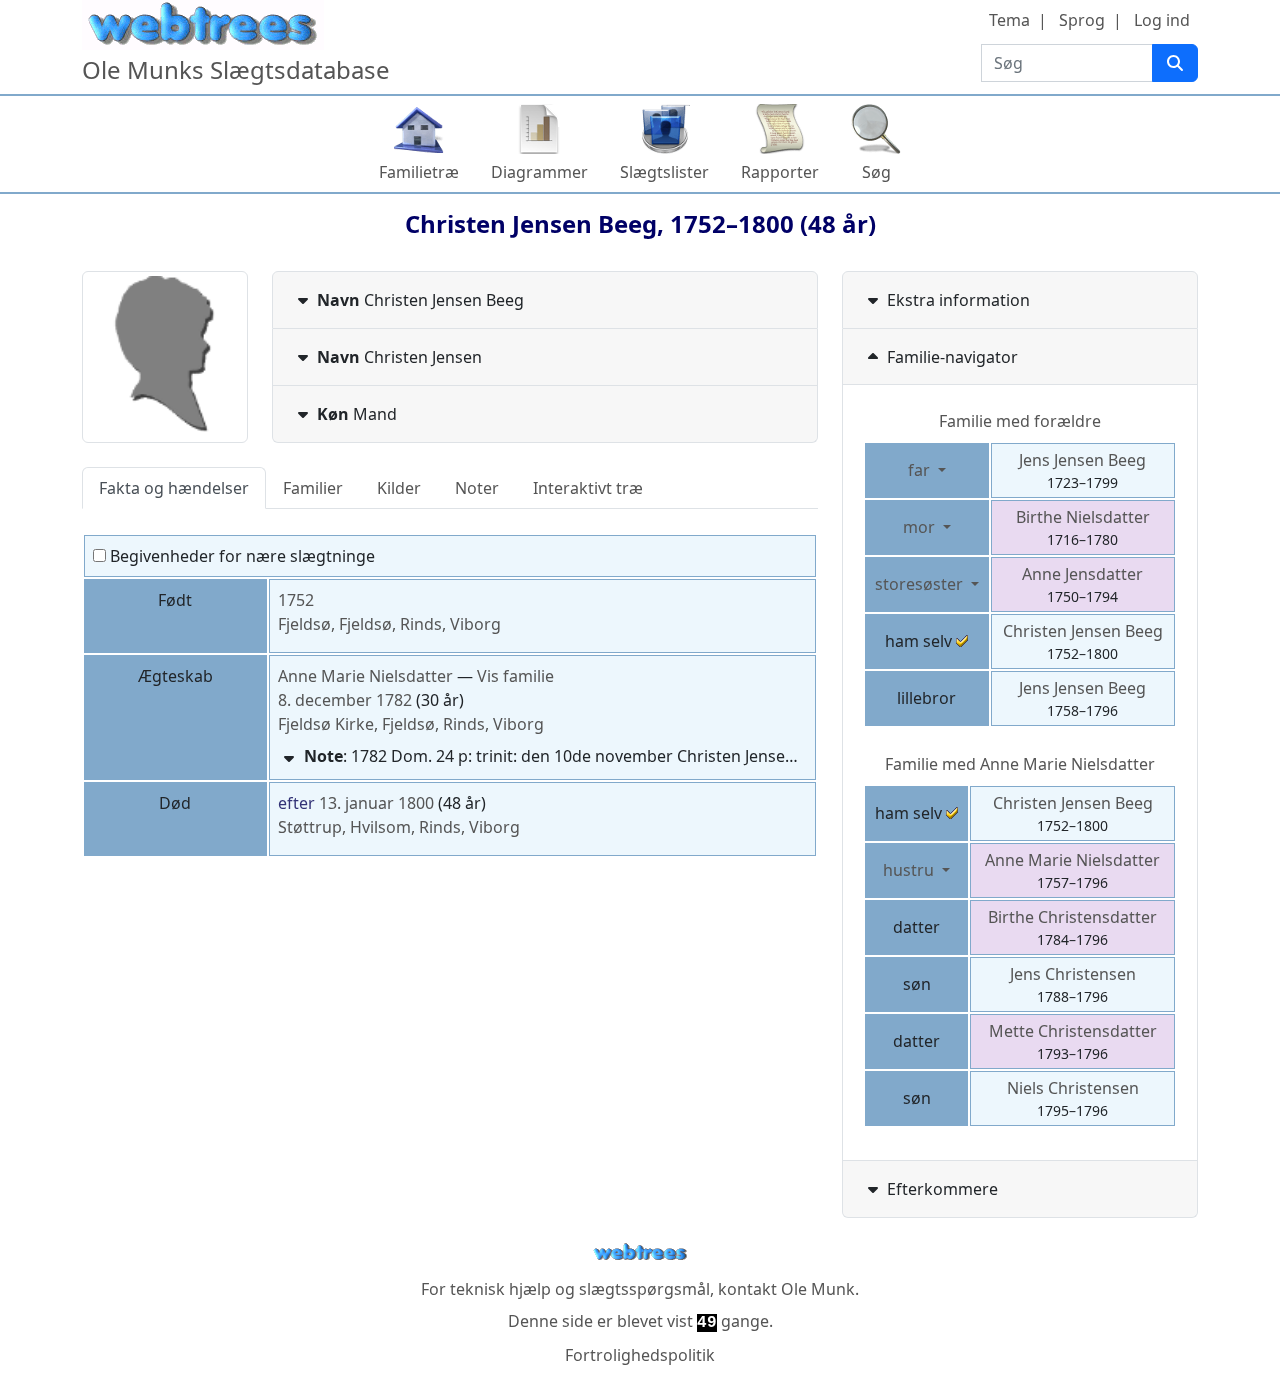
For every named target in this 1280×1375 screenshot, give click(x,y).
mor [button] (921, 527)
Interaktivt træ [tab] (588, 488)
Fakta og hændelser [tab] (174, 488)
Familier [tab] (313, 488)
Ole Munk (818, 1289)
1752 (296, 600)
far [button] (921, 470)
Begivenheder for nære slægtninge (240, 556)
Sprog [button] (1082, 20)
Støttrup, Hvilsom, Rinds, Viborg (399, 827)
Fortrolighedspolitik (640, 1355)
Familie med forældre (1020, 421)
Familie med (1020, 764)
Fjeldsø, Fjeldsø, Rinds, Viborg (389, 624)
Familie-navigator (952, 357)
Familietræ (419, 172)
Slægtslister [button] (664, 172)
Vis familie (515, 676)
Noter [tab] (477, 488)
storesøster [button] (921, 584)
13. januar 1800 (376, 803)
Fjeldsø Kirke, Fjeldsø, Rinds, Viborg (411, 724)
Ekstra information (958, 300)
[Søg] (1175, 63)
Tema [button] (1009, 20)
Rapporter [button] (780, 172)
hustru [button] (910, 870)
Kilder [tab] (399, 488)
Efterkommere (942, 1189)
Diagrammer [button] (539, 172)
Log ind (1162, 20)
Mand (357, 414)
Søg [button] (876, 172)
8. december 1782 (345, 700)
